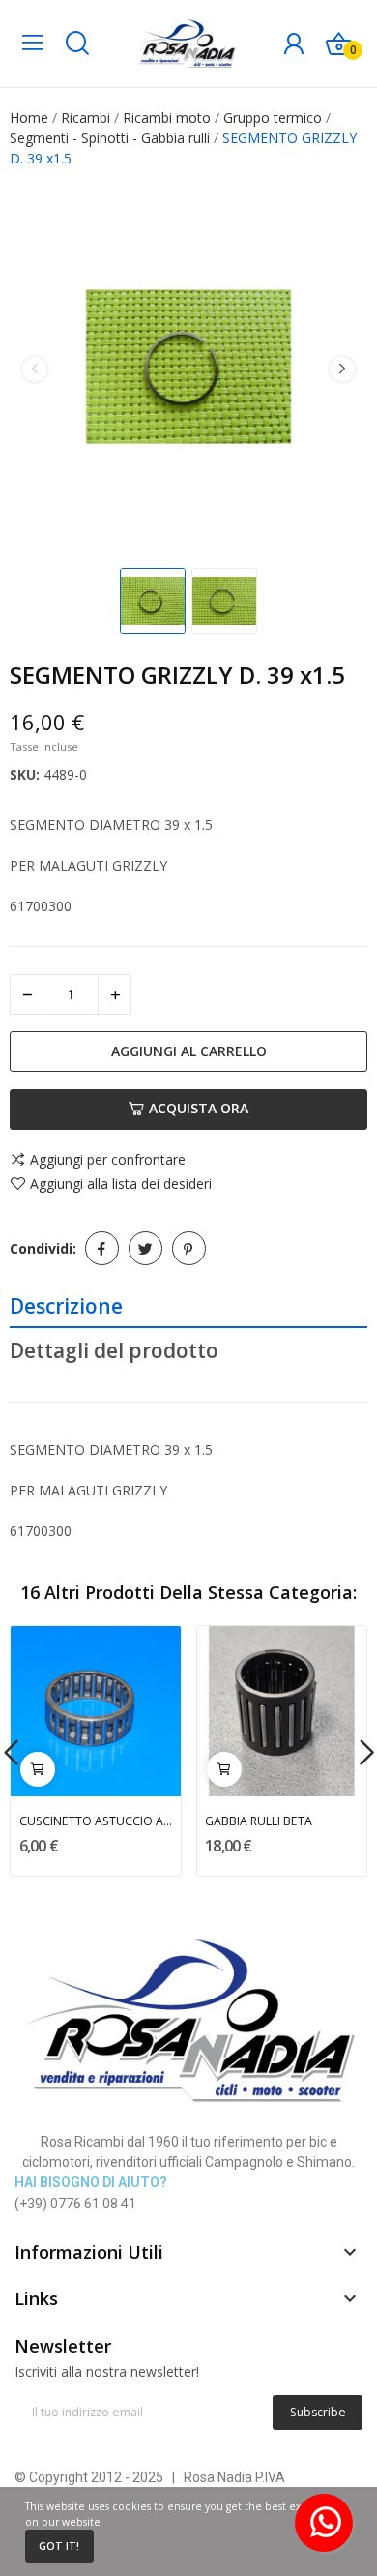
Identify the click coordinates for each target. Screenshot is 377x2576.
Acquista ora (199, 1108)
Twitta (145, 1248)
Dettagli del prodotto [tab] (114, 1350)
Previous (35, 369)
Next (342, 369)
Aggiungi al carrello (189, 1051)
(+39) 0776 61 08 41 (75, 2204)
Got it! (59, 2546)
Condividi (102, 1248)
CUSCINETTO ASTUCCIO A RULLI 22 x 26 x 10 (96, 1821)
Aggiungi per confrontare (108, 1160)
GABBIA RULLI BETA (259, 1821)
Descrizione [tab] (66, 1306)
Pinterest (189, 1248)
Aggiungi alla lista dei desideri (121, 1184)
